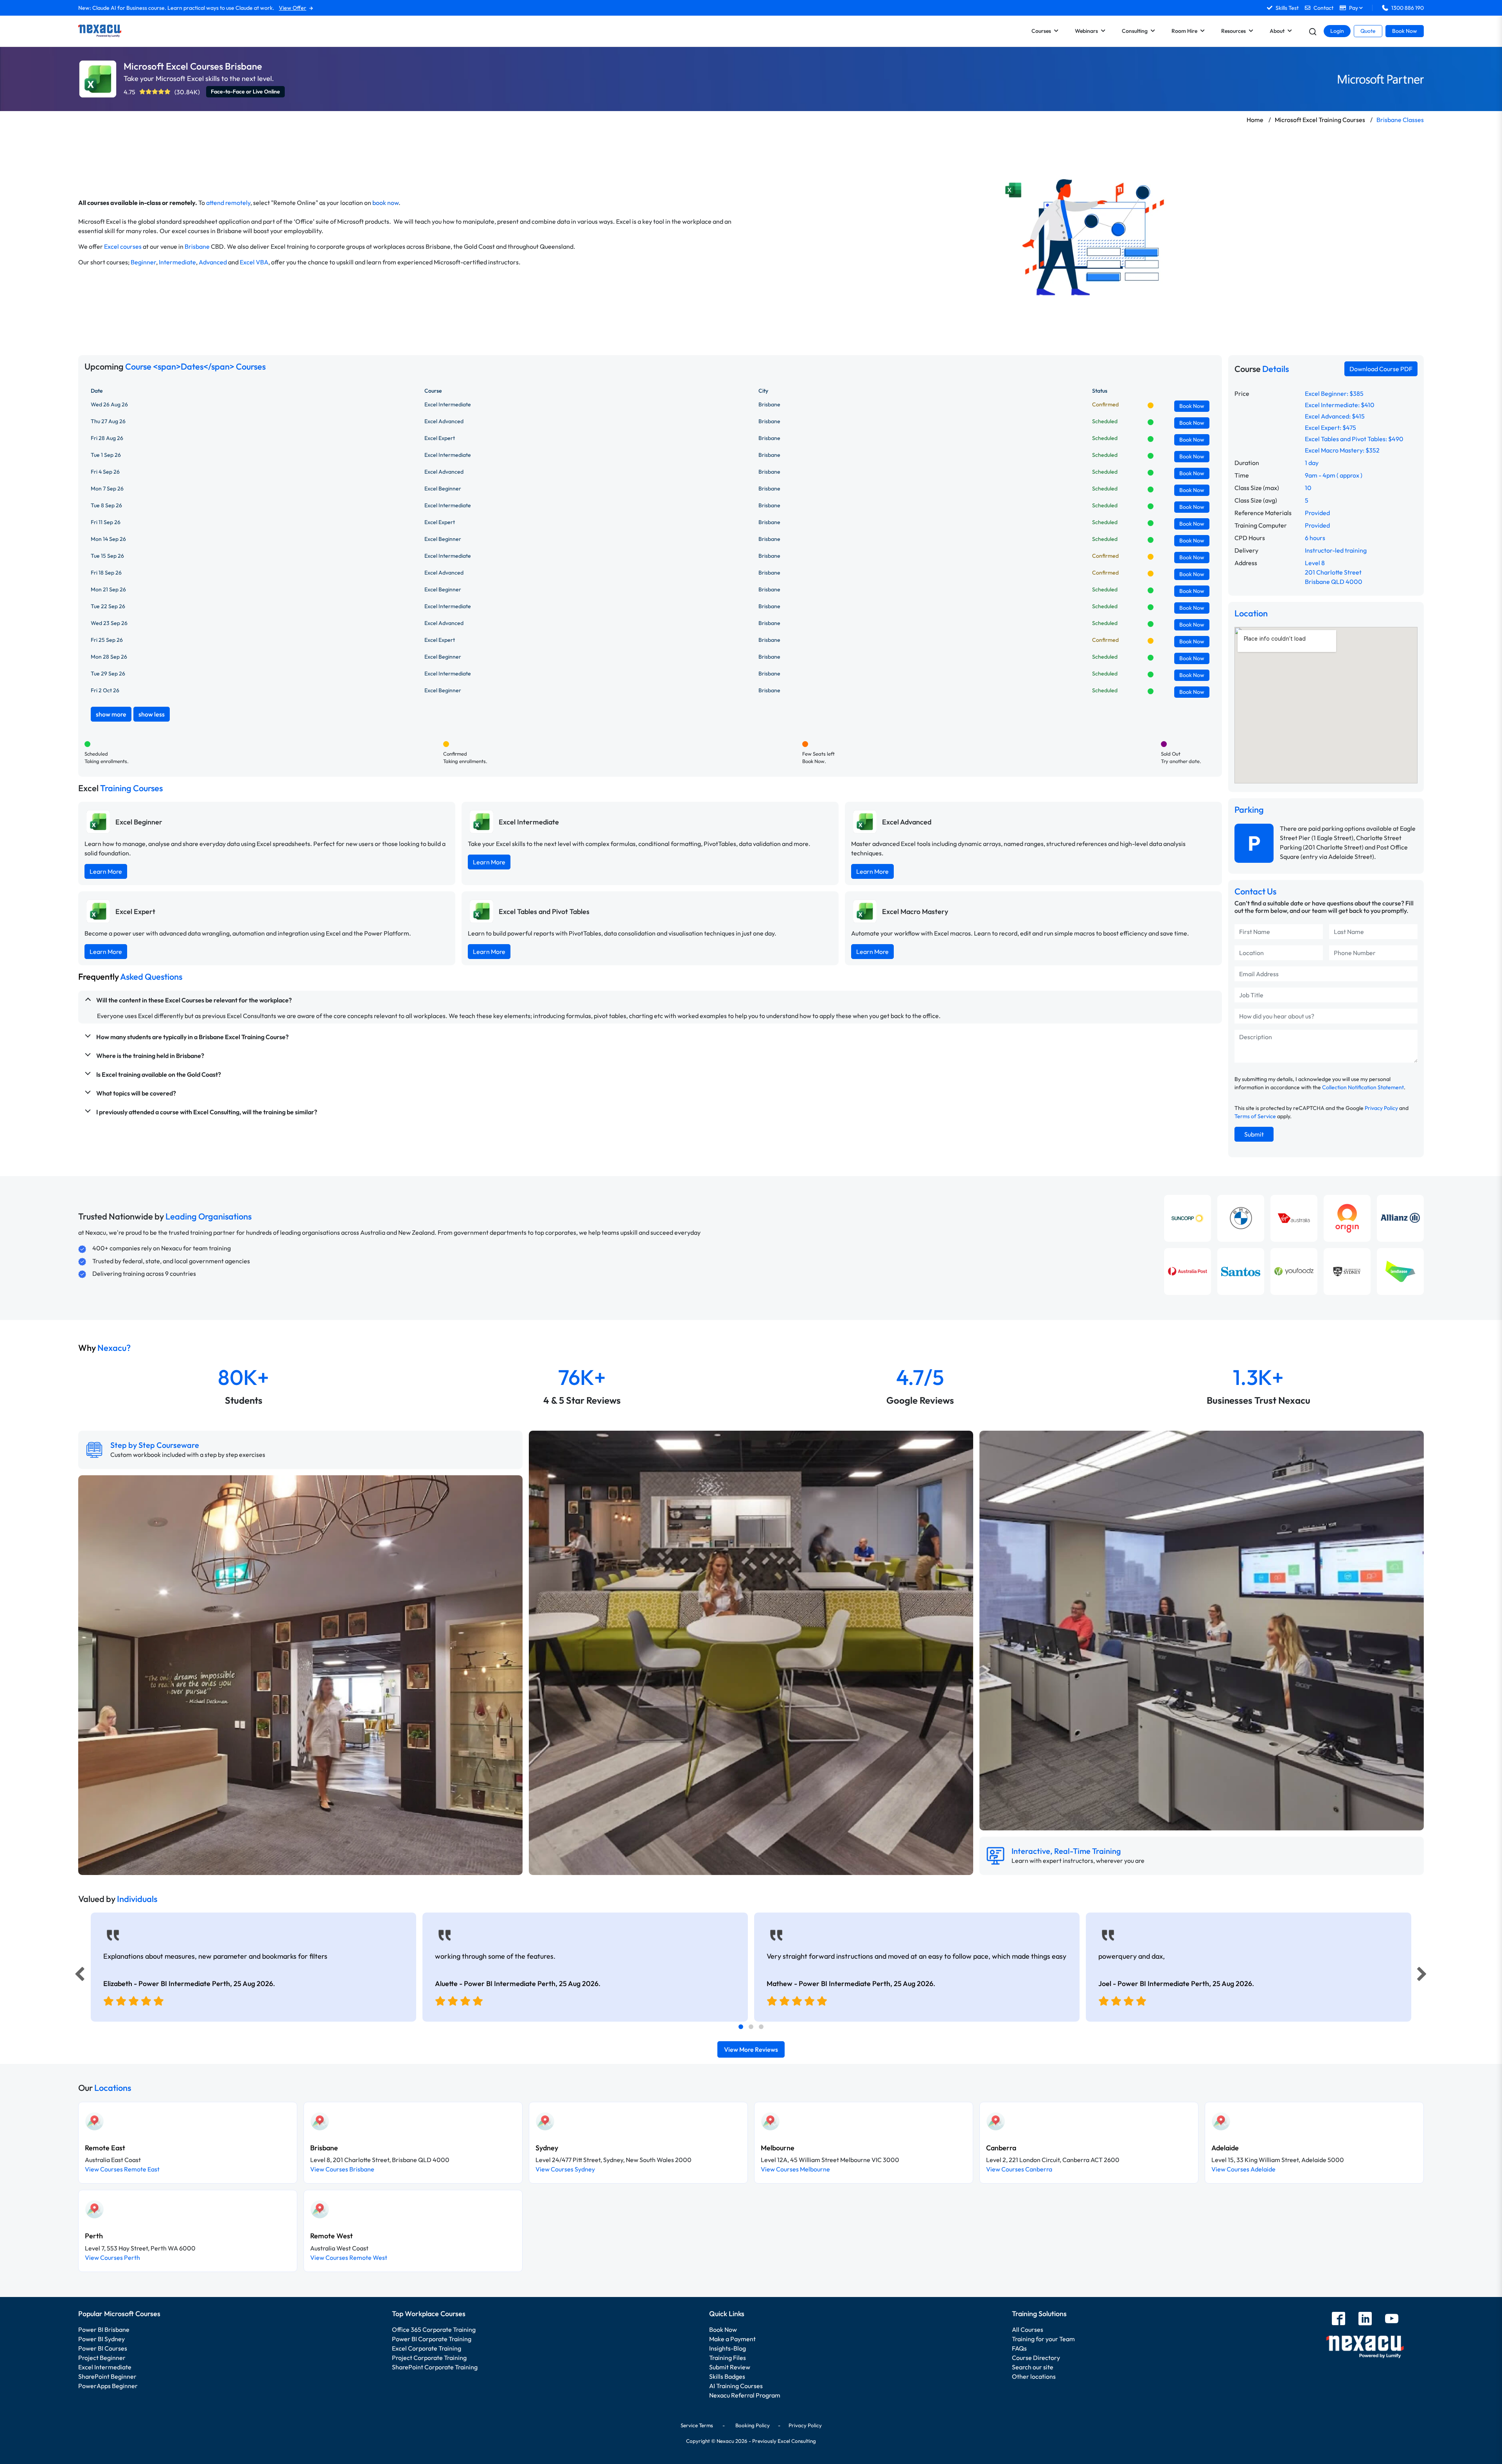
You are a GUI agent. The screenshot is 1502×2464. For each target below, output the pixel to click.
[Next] (1423, 1976)
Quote (1368, 31)
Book (1192, 406)
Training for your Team (1043, 2339)
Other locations (1034, 2376)
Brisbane (197, 246)
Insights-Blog (728, 2348)
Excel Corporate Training (427, 2348)
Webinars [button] (1086, 31)
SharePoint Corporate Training (435, 2367)
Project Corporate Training (429, 2358)
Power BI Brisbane (104, 2329)
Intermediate (177, 262)
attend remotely (228, 203)
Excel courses (123, 246)
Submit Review (730, 2367)
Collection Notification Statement (1363, 1087)
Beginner (143, 262)
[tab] (741, 2027)
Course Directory (1036, 2358)
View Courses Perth (112, 2257)
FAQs (1019, 2348)
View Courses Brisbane (342, 2169)
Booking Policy (753, 2425)
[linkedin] (1365, 2319)
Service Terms (697, 2425)
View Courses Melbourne (795, 2169)
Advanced (213, 262)
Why (104, 1348)
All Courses (1028, 2329)
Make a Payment (732, 2339)
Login (1337, 31)
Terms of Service (1255, 1116)
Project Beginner (102, 2358)
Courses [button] (1041, 31)
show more (111, 714)
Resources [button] (1233, 31)
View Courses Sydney (565, 2169)
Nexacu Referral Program (745, 2395)
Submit (1254, 1134)
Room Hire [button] (1184, 31)
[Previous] (77, 1976)
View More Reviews (751, 2049)
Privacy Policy (1381, 1108)
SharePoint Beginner (107, 2376)
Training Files (728, 2358)
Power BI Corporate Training (432, 2339)
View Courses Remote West (349, 2257)
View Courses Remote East (122, 2169)
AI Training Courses (736, 2386)
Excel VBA (254, 262)
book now (385, 203)
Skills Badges (727, 2376)
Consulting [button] (1135, 31)
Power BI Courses (103, 2348)
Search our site (1033, 2367)
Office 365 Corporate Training (434, 2329)
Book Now (1405, 31)
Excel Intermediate (105, 2367)
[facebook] (1339, 2319)
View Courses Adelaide (1243, 2169)
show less (152, 714)
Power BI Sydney (102, 2339)
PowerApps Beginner (108, 2386)
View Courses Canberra (1019, 2169)
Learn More (106, 871)
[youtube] (1392, 2319)
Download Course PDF (1381, 369)
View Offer (293, 8)
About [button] (1277, 31)
